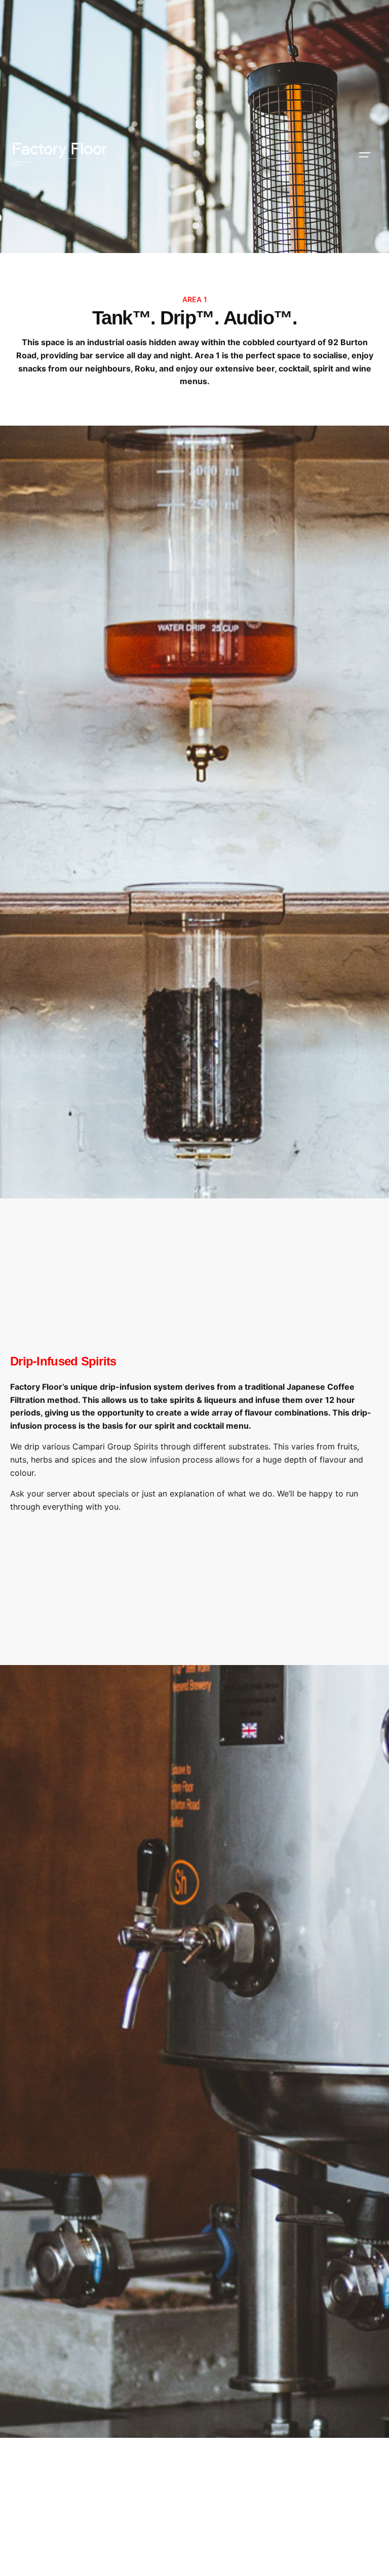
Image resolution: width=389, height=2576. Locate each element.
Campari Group (102, 1446)
